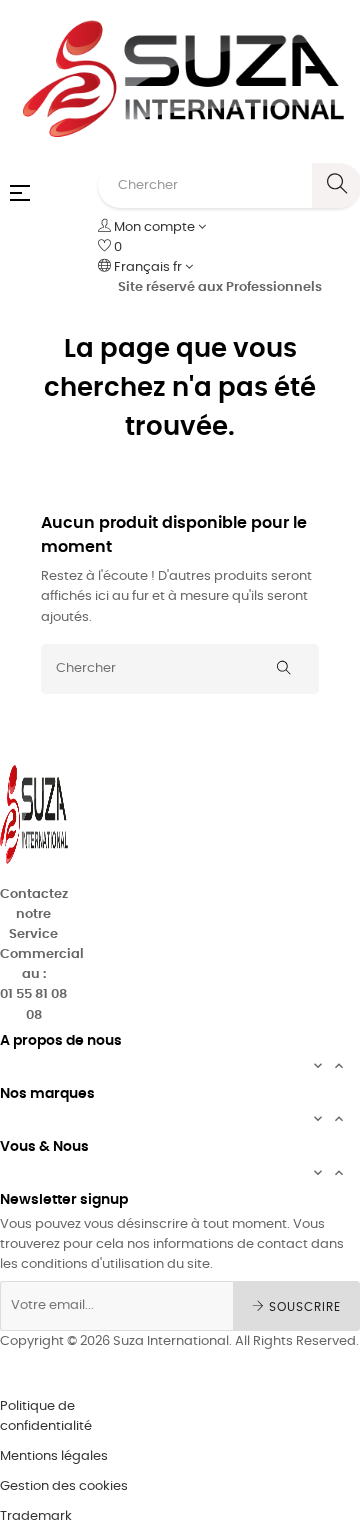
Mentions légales (54, 1456)
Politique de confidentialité (46, 1416)
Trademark (36, 1516)
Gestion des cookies (64, 1486)
